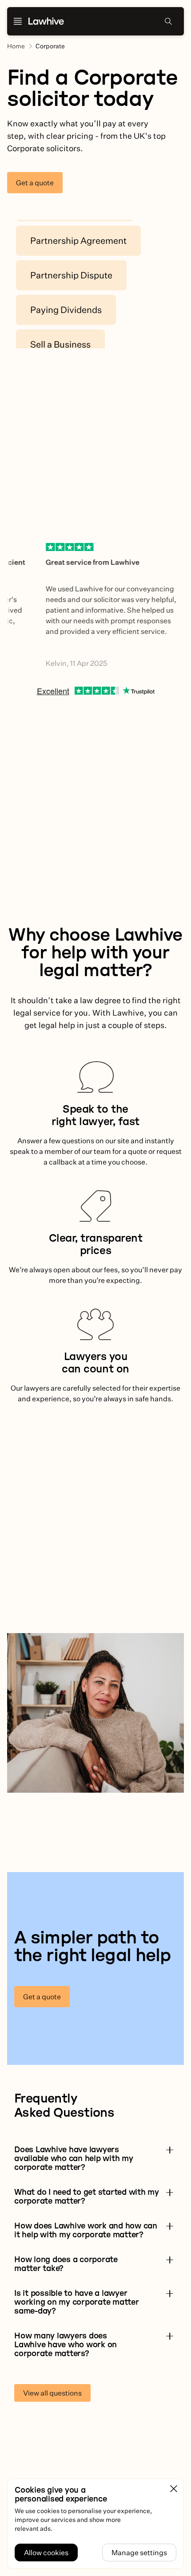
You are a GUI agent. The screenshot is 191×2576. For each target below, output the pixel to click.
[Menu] (18, 21)
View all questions (52, 2393)
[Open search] (168, 21)
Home (16, 46)
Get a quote (35, 183)
